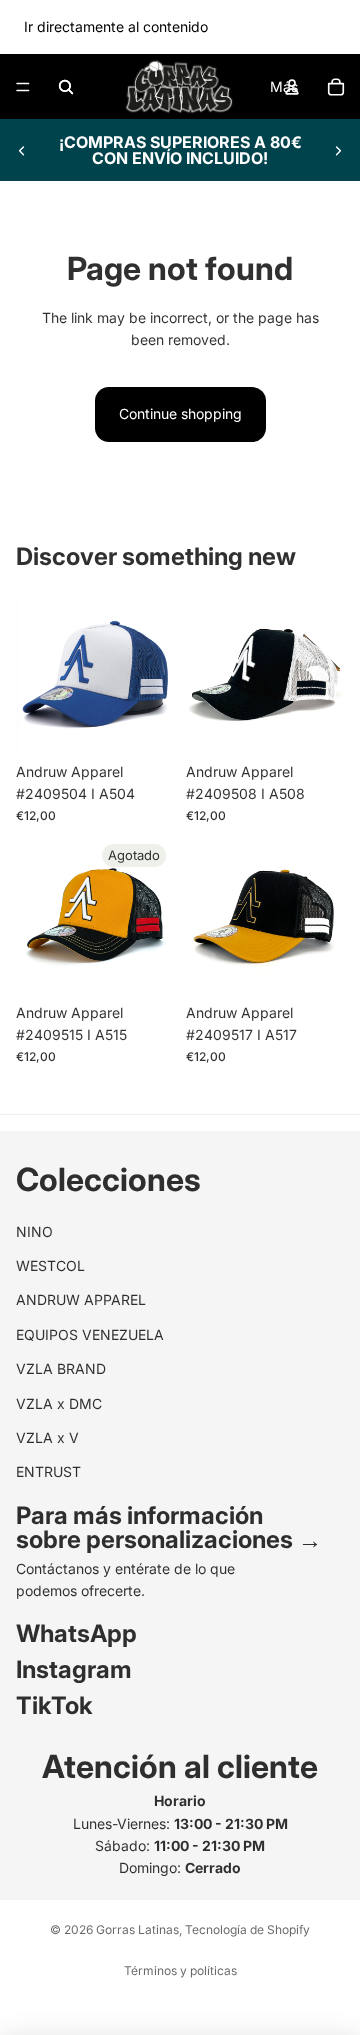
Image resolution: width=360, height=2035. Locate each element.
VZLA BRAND (61, 1369)
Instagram (74, 1670)
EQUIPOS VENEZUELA (90, 1334)
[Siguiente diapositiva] (338, 150)
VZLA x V (47, 1437)
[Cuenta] (292, 87)
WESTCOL (50, 1265)
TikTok (54, 1706)
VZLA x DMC (59, 1403)
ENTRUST (48, 1472)
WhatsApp (76, 1634)
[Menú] (23, 87)
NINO (34, 1231)
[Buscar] (66, 87)
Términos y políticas (180, 1970)
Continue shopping (180, 413)
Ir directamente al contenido (116, 26)
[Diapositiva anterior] (22, 150)
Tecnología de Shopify (247, 1929)
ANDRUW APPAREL (81, 1300)
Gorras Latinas (137, 1929)
